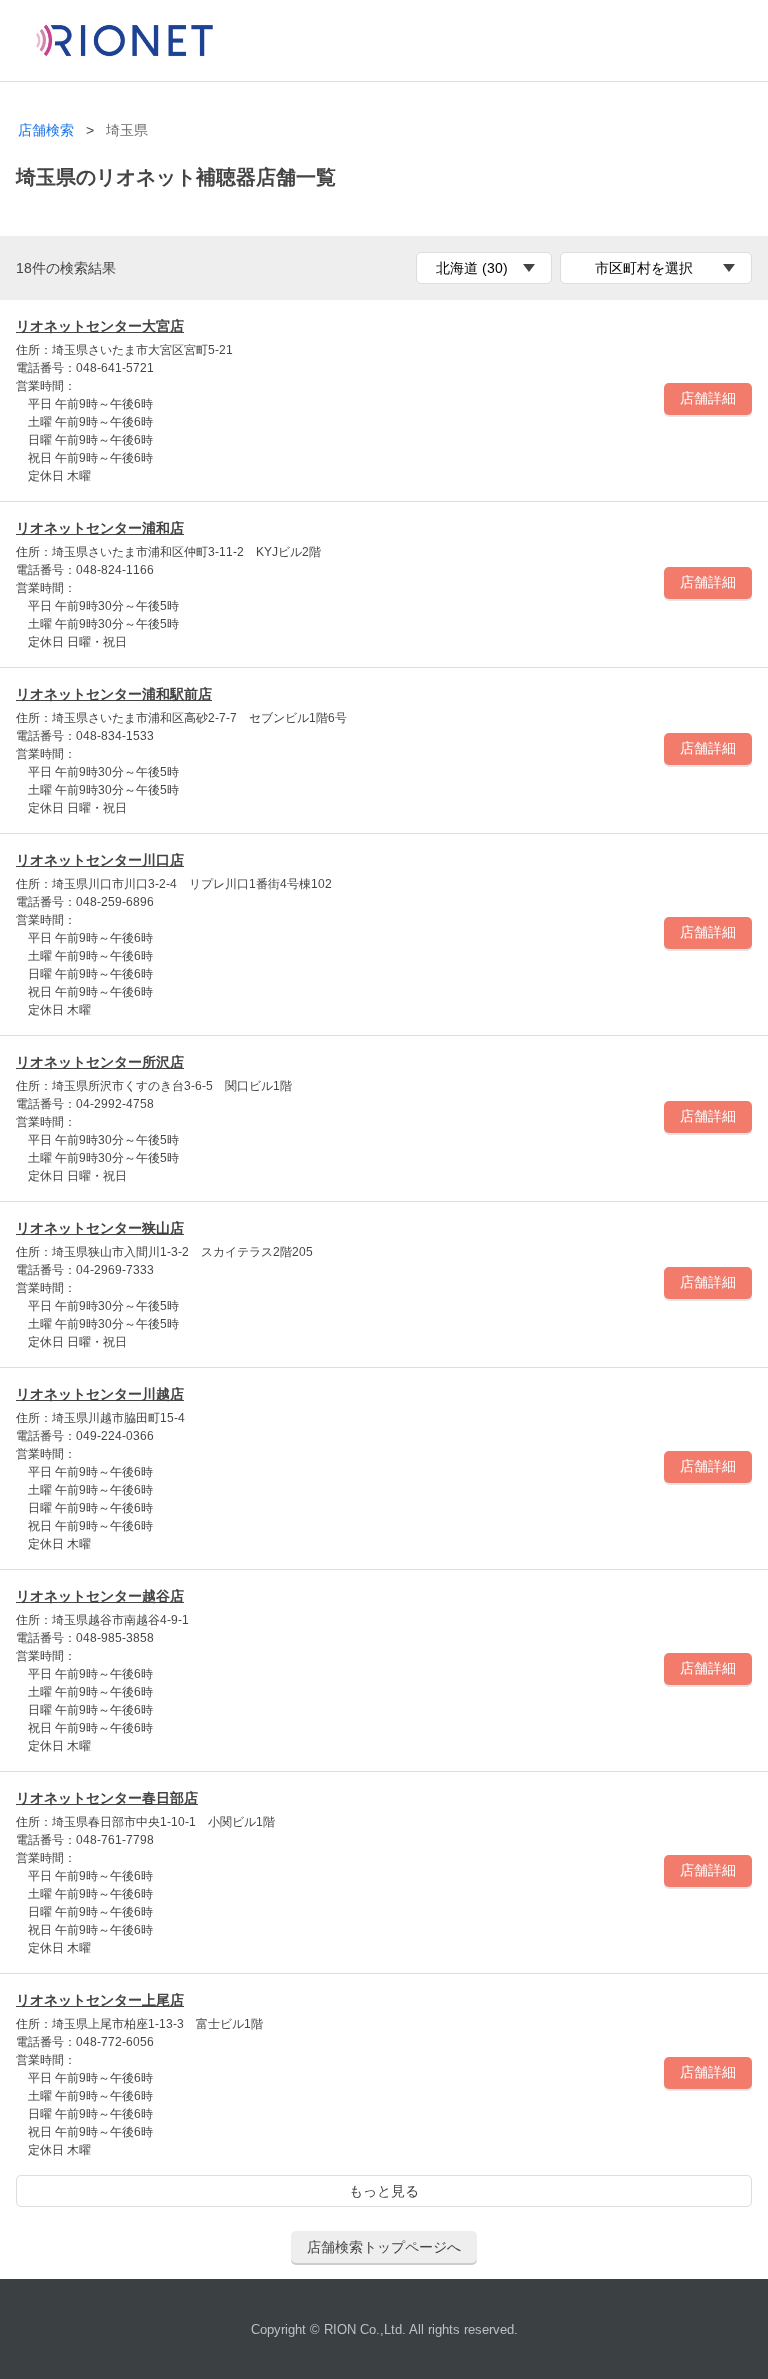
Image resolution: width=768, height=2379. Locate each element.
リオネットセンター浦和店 (100, 528)
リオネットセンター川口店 (100, 860)
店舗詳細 (708, 398)
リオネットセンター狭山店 (100, 1228)
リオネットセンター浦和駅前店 (114, 694)
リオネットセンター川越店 (100, 1394)
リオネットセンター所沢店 (100, 1062)
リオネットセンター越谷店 (100, 1596)
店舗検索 (46, 130)
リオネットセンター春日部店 (107, 1798)
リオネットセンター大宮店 (100, 326)
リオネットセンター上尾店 (100, 2000)
